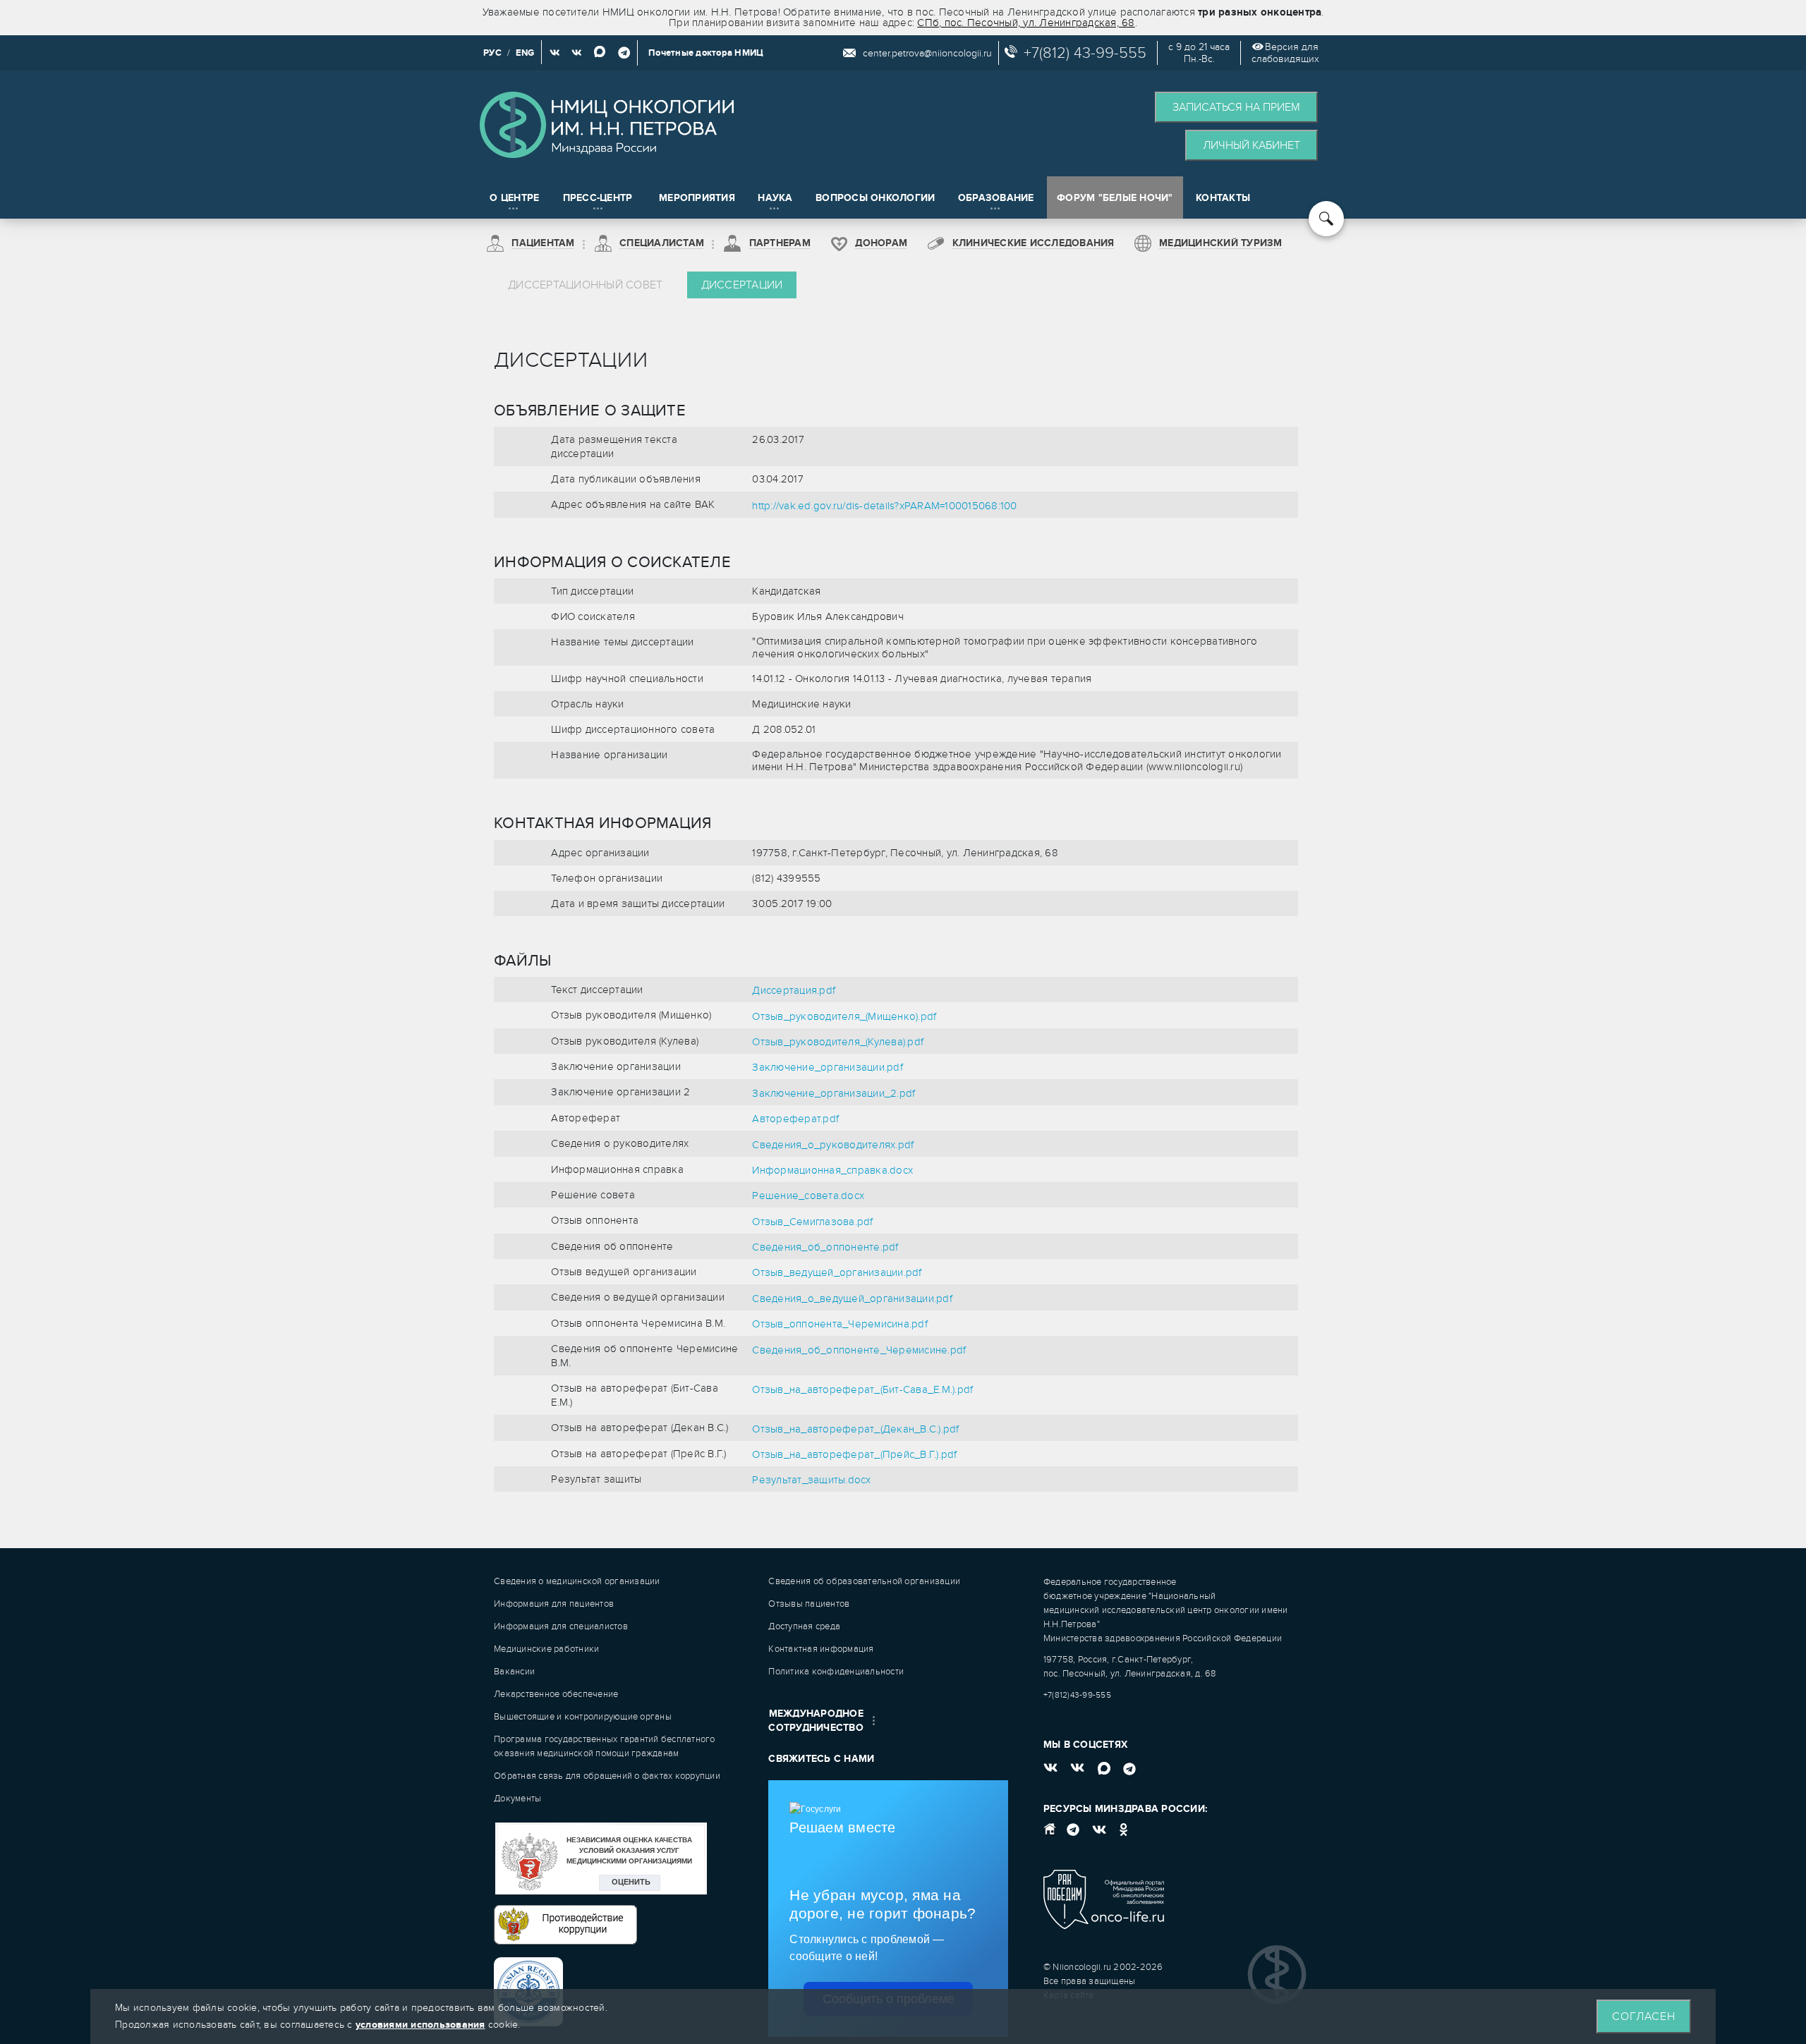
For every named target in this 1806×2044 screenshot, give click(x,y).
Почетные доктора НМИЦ (706, 53)
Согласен (1644, 2016)
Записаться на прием (1236, 107)
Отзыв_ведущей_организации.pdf (837, 1272)
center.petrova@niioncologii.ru (927, 53)
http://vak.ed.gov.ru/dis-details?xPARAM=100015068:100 (884, 506)
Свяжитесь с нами (821, 1759)
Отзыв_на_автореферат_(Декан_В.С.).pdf (855, 1429)
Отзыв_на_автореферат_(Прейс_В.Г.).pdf (854, 1454)
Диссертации (742, 285)
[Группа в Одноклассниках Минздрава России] (1123, 1835)
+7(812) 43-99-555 (1085, 53)
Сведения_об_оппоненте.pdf (825, 1247)
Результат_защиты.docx (811, 1480)
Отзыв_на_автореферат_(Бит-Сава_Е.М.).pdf (862, 1389)
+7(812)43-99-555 (1077, 1695)
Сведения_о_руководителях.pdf (833, 1145)
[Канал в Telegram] (624, 53)
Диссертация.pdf (794, 990)
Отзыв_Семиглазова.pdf (812, 1222)
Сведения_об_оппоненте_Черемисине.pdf (859, 1350)
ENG (525, 53)
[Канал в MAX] (600, 53)
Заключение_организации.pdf (828, 1067)
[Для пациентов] (555, 53)
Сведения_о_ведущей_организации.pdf (852, 1298)
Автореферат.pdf (795, 1119)
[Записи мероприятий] (577, 53)
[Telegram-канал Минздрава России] (1074, 1835)
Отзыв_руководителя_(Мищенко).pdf (844, 1016)
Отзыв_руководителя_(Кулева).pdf (838, 1042)
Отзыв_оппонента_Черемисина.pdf (840, 1324)
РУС (492, 53)
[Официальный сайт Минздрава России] (1055, 1835)
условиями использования (420, 2025)
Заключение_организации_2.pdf (834, 1093)
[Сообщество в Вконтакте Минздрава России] (1101, 1835)
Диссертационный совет (585, 285)
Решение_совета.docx (808, 1196)
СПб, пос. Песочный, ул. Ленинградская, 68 (1026, 23)
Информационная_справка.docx (832, 1170)
